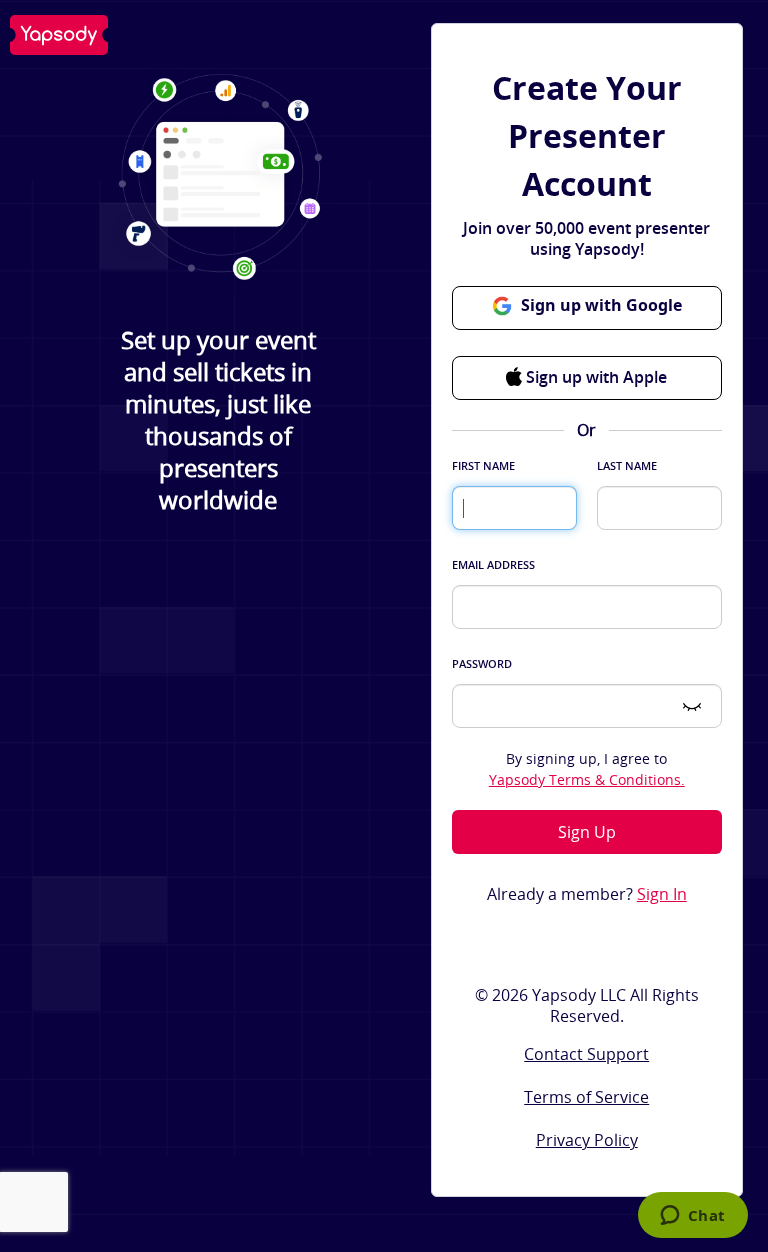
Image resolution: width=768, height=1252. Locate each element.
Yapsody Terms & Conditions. (587, 779)
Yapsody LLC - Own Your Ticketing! (59, 35)
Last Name (627, 465)
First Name (483, 465)
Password (482, 663)
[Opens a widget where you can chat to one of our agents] (692, 1217)
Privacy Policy (587, 1140)
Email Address (493, 564)
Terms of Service (586, 1097)
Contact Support (586, 1054)
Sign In (662, 894)
